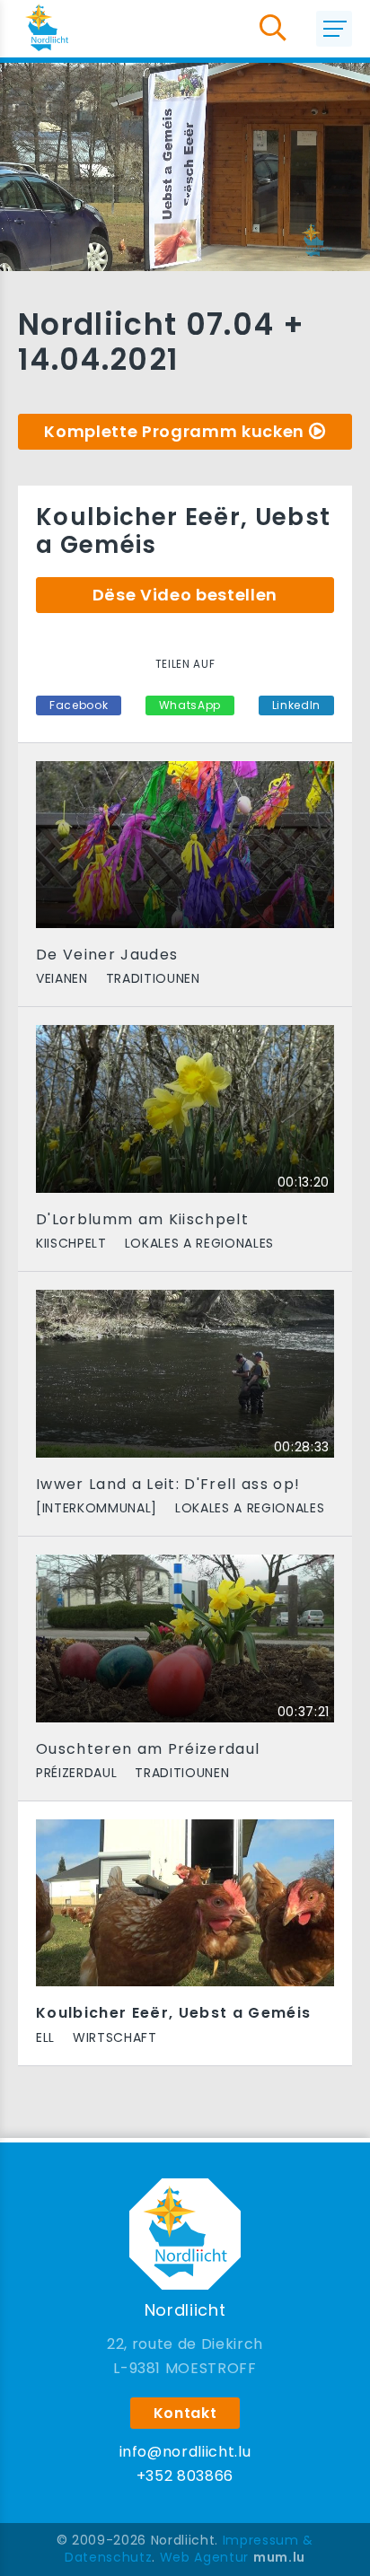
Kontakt (185, 2413)
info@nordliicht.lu (185, 2452)
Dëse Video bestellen (185, 595)
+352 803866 (185, 2476)
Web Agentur (204, 2557)
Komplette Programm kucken (174, 431)
